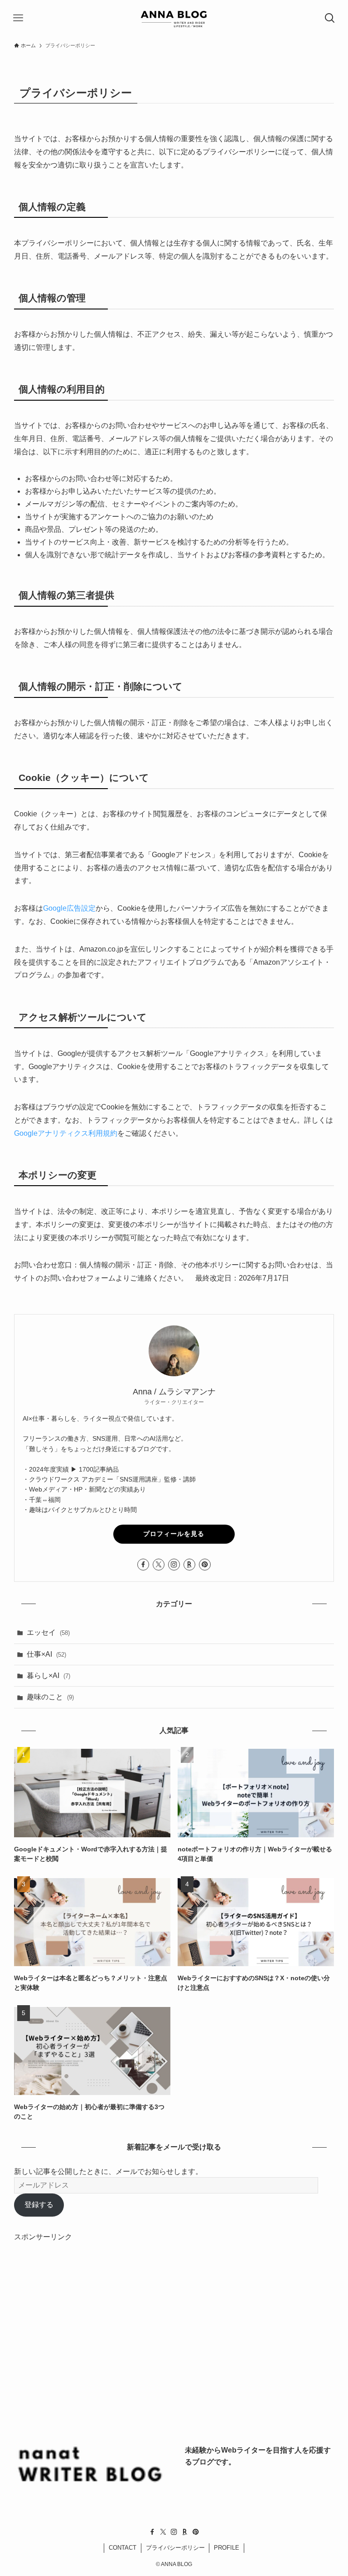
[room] (189, 1565)
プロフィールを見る (174, 1534)
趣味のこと (50, 1697)
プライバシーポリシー (175, 2548)
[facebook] (143, 1565)
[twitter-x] (159, 1565)
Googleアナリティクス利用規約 (66, 1133)
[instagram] (174, 1565)
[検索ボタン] (330, 18)
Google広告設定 (69, 908)
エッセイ (48, 1632)
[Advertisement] (174, 2321)
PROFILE (227, 2548)
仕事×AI (46, 1654)
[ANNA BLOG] (174, 18)
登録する (39, 2205)
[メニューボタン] (18, 18)
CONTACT (123, 2548)
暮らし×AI (48, 1676)
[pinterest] (205, 1565)
